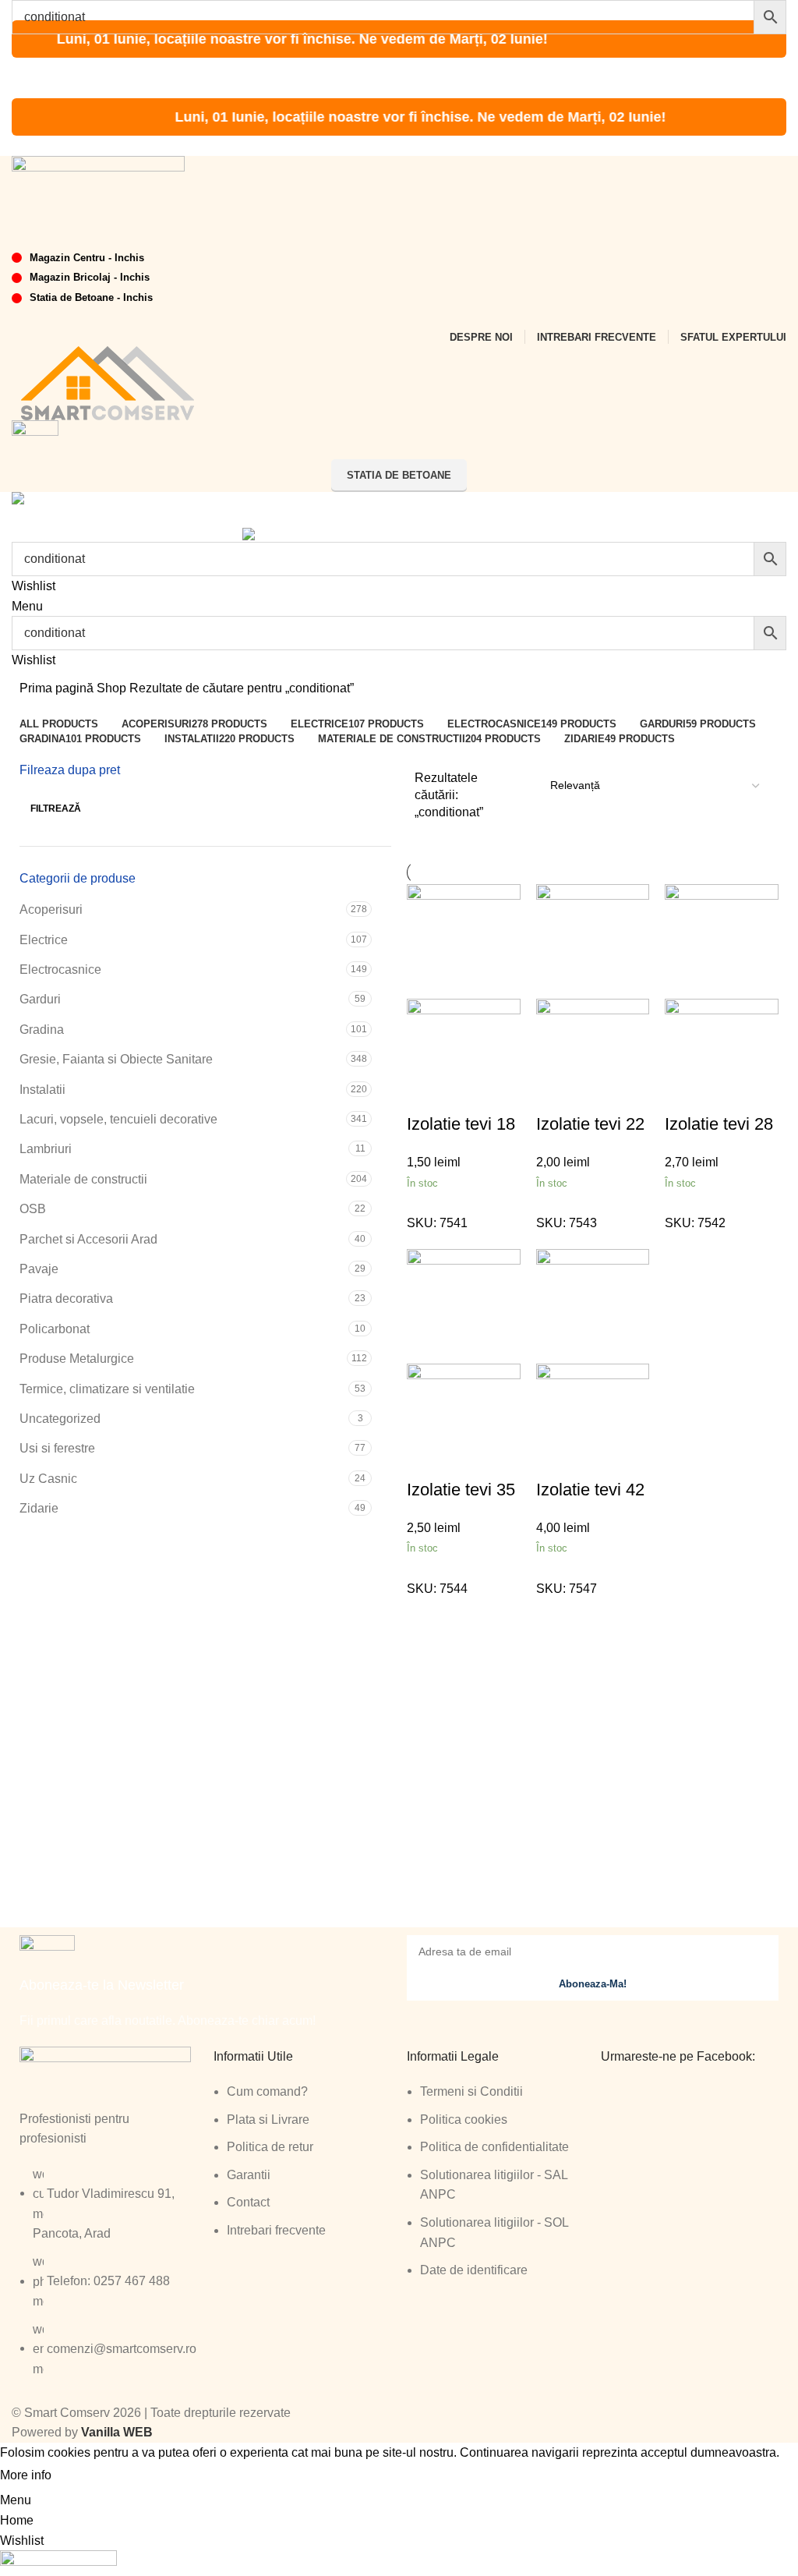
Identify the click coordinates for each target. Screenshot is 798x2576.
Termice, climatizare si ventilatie (107, 1389)
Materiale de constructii (83, 1179)
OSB (33, 1209)
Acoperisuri (51, 909)
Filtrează (56, 809)
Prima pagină (58, 688)
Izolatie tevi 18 (461, 1124)
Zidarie (39, 1508)
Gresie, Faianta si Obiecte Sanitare (116, 1059)
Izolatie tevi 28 (719, 1124)
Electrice (44, 940)
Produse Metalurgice (77, 1359)
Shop (113, 688)
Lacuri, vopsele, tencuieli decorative (118, 1119)
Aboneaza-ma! (593, 1984)
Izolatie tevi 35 (461, 1490)
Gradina (42, 1030)
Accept (85, 2476)
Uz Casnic (48, 1479)
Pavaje (39, 1269)
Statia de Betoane (399, 475)
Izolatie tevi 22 (590, 1124)
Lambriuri (46, 1149)
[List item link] (109, 2280)
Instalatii (42, 1090)
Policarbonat (55, 1329)
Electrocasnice (60, 970)
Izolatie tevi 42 (590, 1490)
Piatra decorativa (66, 1299)
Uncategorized (60, 1419)
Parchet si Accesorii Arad (88, 1239)
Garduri (40, 999)
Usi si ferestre (57, 1448)
